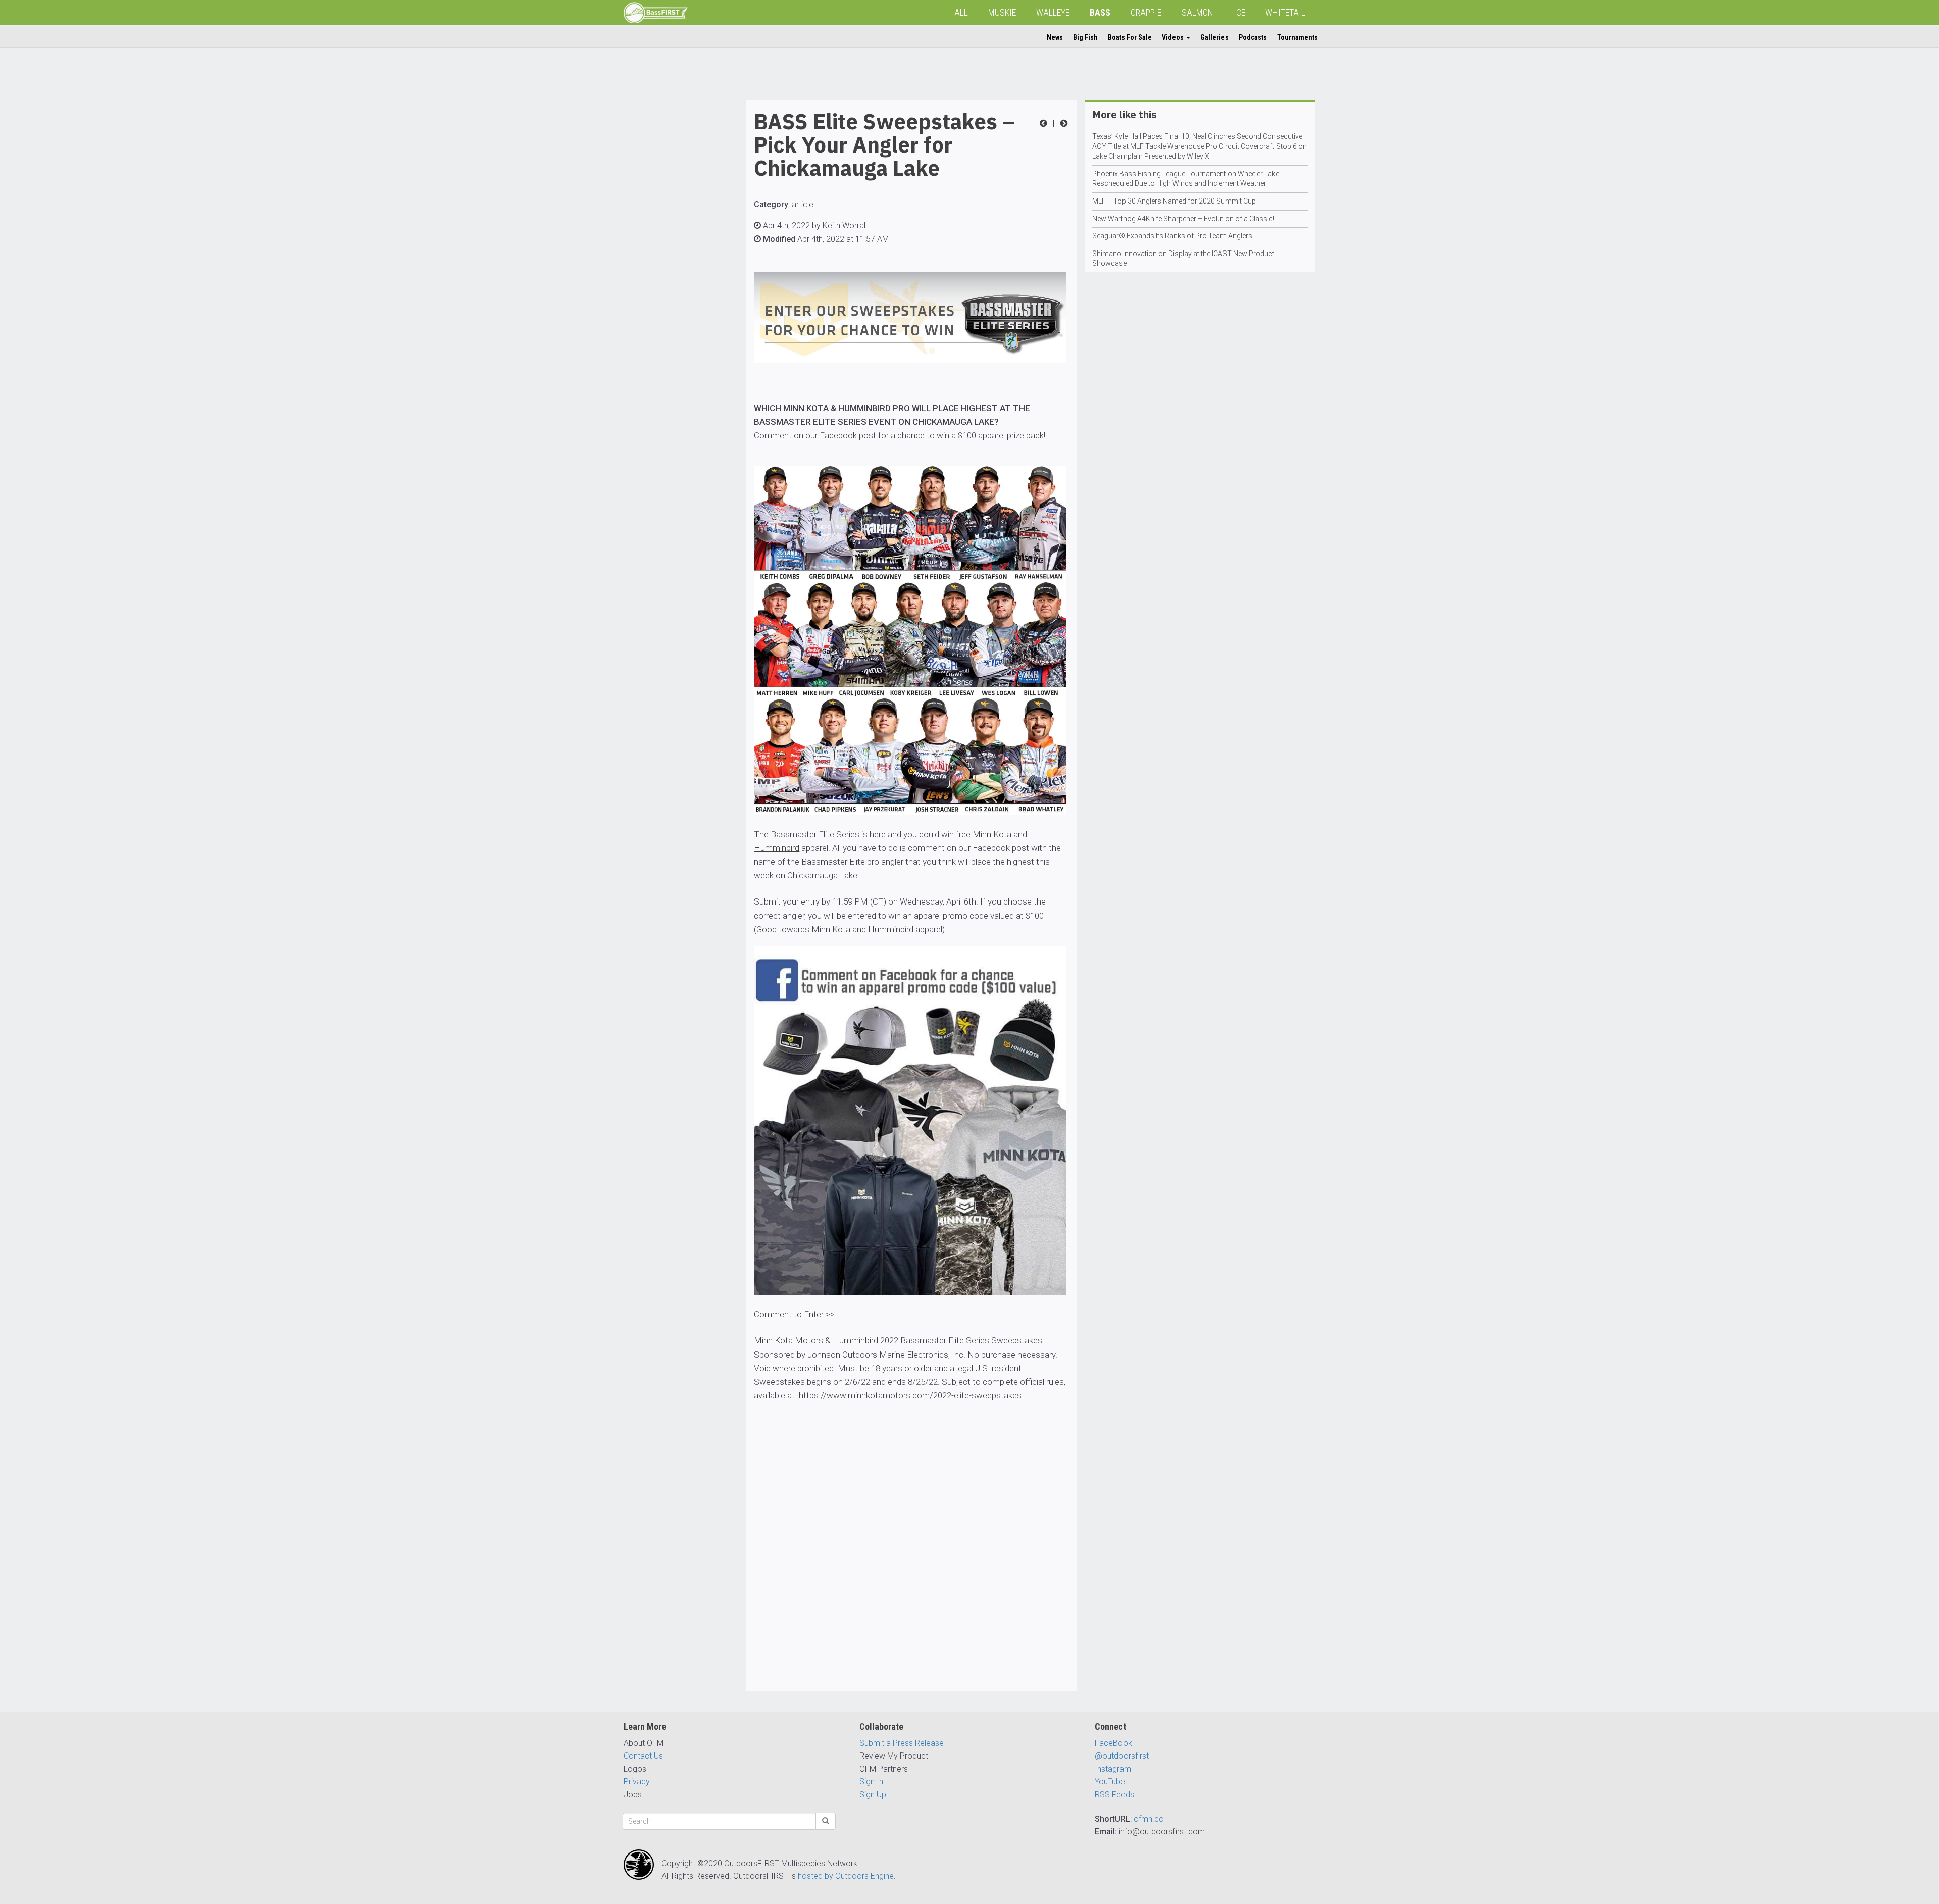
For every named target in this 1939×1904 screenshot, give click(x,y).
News (1055, 37)
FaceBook (1113, 1743)
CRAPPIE (1146, 12)
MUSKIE (1002, 12)
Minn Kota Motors (788, 1340)
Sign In (871, 1782)
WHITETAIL (1285, 12)
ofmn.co (1149, 1819)
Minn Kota (992, 834)
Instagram (1113, 1769)
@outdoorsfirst (1122, 1756)
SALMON (1197, 12)
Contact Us (643, 1756)
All (961, 12)
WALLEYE (1053, 12)
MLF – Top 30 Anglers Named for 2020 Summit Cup (1174, 201)
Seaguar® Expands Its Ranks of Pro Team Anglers (1172, 236)
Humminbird (777, 848)
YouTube (1110, 1782)
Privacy (637, 1782)
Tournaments (1297, 37)
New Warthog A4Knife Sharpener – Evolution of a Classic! (1183, 219)
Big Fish (1085, 37)
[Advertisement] (664, 252)
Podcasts (1253, 37)
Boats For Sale (1130, 37)
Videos (1173, 37)
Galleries (1214, 37)
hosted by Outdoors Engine (846, 1876)
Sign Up (873, 1795)
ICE (1239, 12)
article (803, 204)
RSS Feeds (1114, 1795)
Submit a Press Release (902, 1743)
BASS (1100, 12)
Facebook (838, 435)
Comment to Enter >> (794, 1314)
